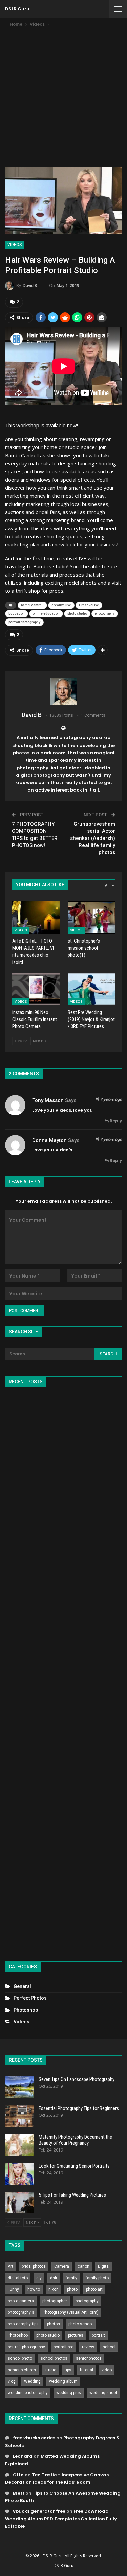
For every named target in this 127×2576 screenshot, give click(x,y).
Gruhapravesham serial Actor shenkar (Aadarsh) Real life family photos (93, 838)
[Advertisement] (63, 95)
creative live (61, 605)
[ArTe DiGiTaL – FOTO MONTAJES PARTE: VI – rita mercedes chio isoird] (36, 918)
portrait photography (24, 622)
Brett (19, 2493)
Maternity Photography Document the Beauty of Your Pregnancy (75, 2140)
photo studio (77, 614)
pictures (76, 2335)
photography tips (23, 2324)
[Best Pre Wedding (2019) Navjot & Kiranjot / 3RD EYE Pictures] (91, 989)
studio (50, 2370)
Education (17, 614)
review (88, 2347)
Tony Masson (48, 1100)
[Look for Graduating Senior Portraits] (20, 2174)
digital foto (18, 2278)
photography (105, 614)
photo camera (21, 2301)
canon (83, 2266)
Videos (15, 245)
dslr (54, 2278)
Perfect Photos (30, 1998)
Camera (62, 2266)
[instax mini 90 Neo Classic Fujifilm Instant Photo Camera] (36, 989)
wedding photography (28, 2393)
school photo (20, 2358)
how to (34, 2289)
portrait (98, 2335)
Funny (13, 2289)
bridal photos (34, 2266)
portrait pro (63, 2347)
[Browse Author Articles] (63, 692)
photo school (81, 2324)
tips (68, 2370)
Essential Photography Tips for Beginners (79, 2108)
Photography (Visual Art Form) (71, 2312)
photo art (94, 2289)
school (109, 2347)
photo (72, 2289)
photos (54, 2324)
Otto (18, 2475)
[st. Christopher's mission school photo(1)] (91, 918)
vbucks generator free (39, 2511)
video (107, 2370)
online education (46, 614)
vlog (12, 2381)
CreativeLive (89, 605)
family (71, 2278)
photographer (55, 2301)
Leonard (23, 2456)
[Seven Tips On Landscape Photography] (20, 2087)
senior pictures (22, 2370)
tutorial (87, 2370)
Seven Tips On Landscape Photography (77, 2079)
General (22, 1986)
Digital (104, 2266)
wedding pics (69, 2393)
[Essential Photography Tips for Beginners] (20, 2116)
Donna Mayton (49, 1140)
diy (39, 2278)
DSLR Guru (17, 9)
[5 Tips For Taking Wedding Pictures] (20, 2203)
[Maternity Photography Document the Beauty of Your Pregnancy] (20, 2145)
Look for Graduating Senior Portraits (74, 2166)
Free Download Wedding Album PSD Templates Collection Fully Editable (61, 2519)
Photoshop (26, 2010)
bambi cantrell (32, 605)
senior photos (89, 2358)
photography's (21, 2312)
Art (10, 2266)
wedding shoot (103, 2393)
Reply (115, 1121)
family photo (97, 2278)
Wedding (32, 2381)
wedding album (63, 2381)
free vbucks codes (34, 2438)
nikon (54, 2289)
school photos (54, 2358)
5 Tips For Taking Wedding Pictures (72, 2195)
